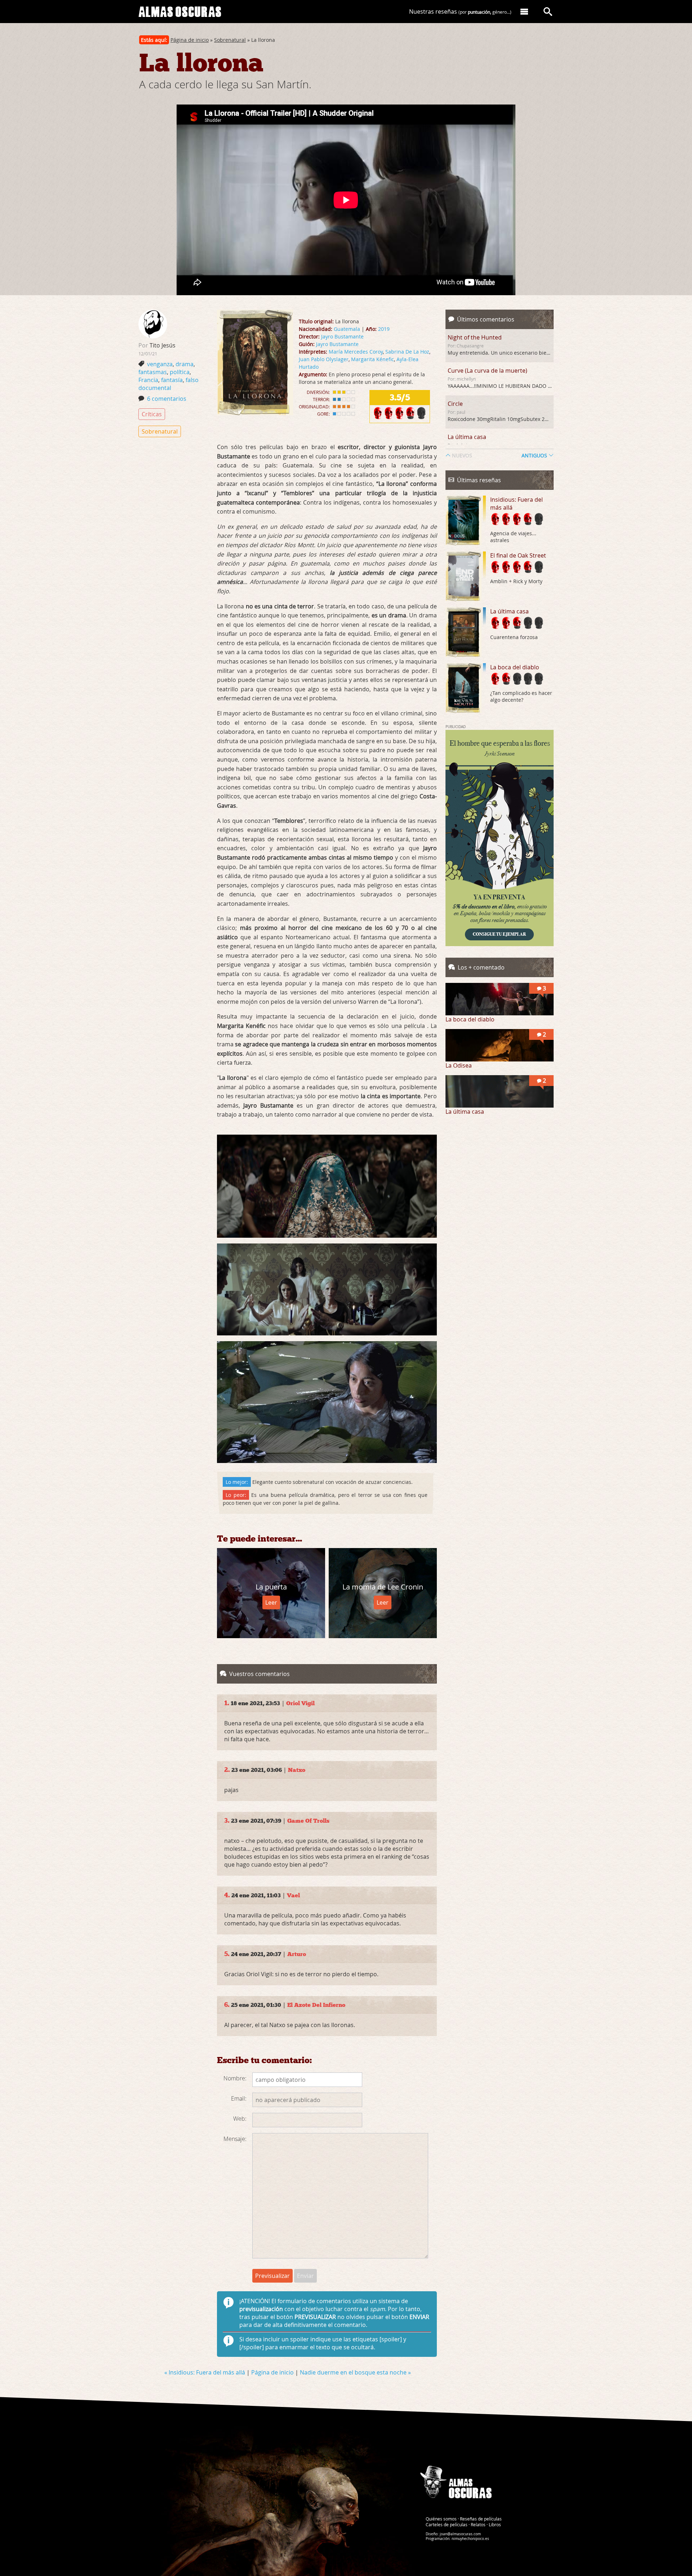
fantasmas (153, 372)
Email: (239, 2098)
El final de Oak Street (518, 555)
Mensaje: (235, 2139)
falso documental (168, 384)
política (180, 372)
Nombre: (235, 2078)
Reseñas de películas (481, 2519)
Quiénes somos (441, 2519)
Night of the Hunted (475, 337)
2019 (384, 329)
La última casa (467, 437)
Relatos (478, 2524)
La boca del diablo (515, 667)
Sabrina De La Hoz (407, 352)
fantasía (172, 380)
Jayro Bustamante (342, 336)
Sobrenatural (230, 40)
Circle (455, 404)
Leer (271, 1602)
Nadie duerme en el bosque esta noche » (355, 2372)
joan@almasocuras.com (460, 2534)
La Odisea (459, 1065)
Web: (240, 2119)
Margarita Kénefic (372, 359)
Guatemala (347, 329)
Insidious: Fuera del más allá (516, 504)
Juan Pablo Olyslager (324, 359)
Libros (495, 2524)
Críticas (152, 414)
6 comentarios (167, 399)
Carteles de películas (447, 2524)
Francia (148, 380)
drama (185, 364)
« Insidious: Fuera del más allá (205, 2372)
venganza (160, 364)
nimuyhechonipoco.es (470, 2539)
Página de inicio (190, 40)
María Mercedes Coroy (356, 352)
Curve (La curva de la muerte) (487, 371)
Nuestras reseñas (460, 12)
